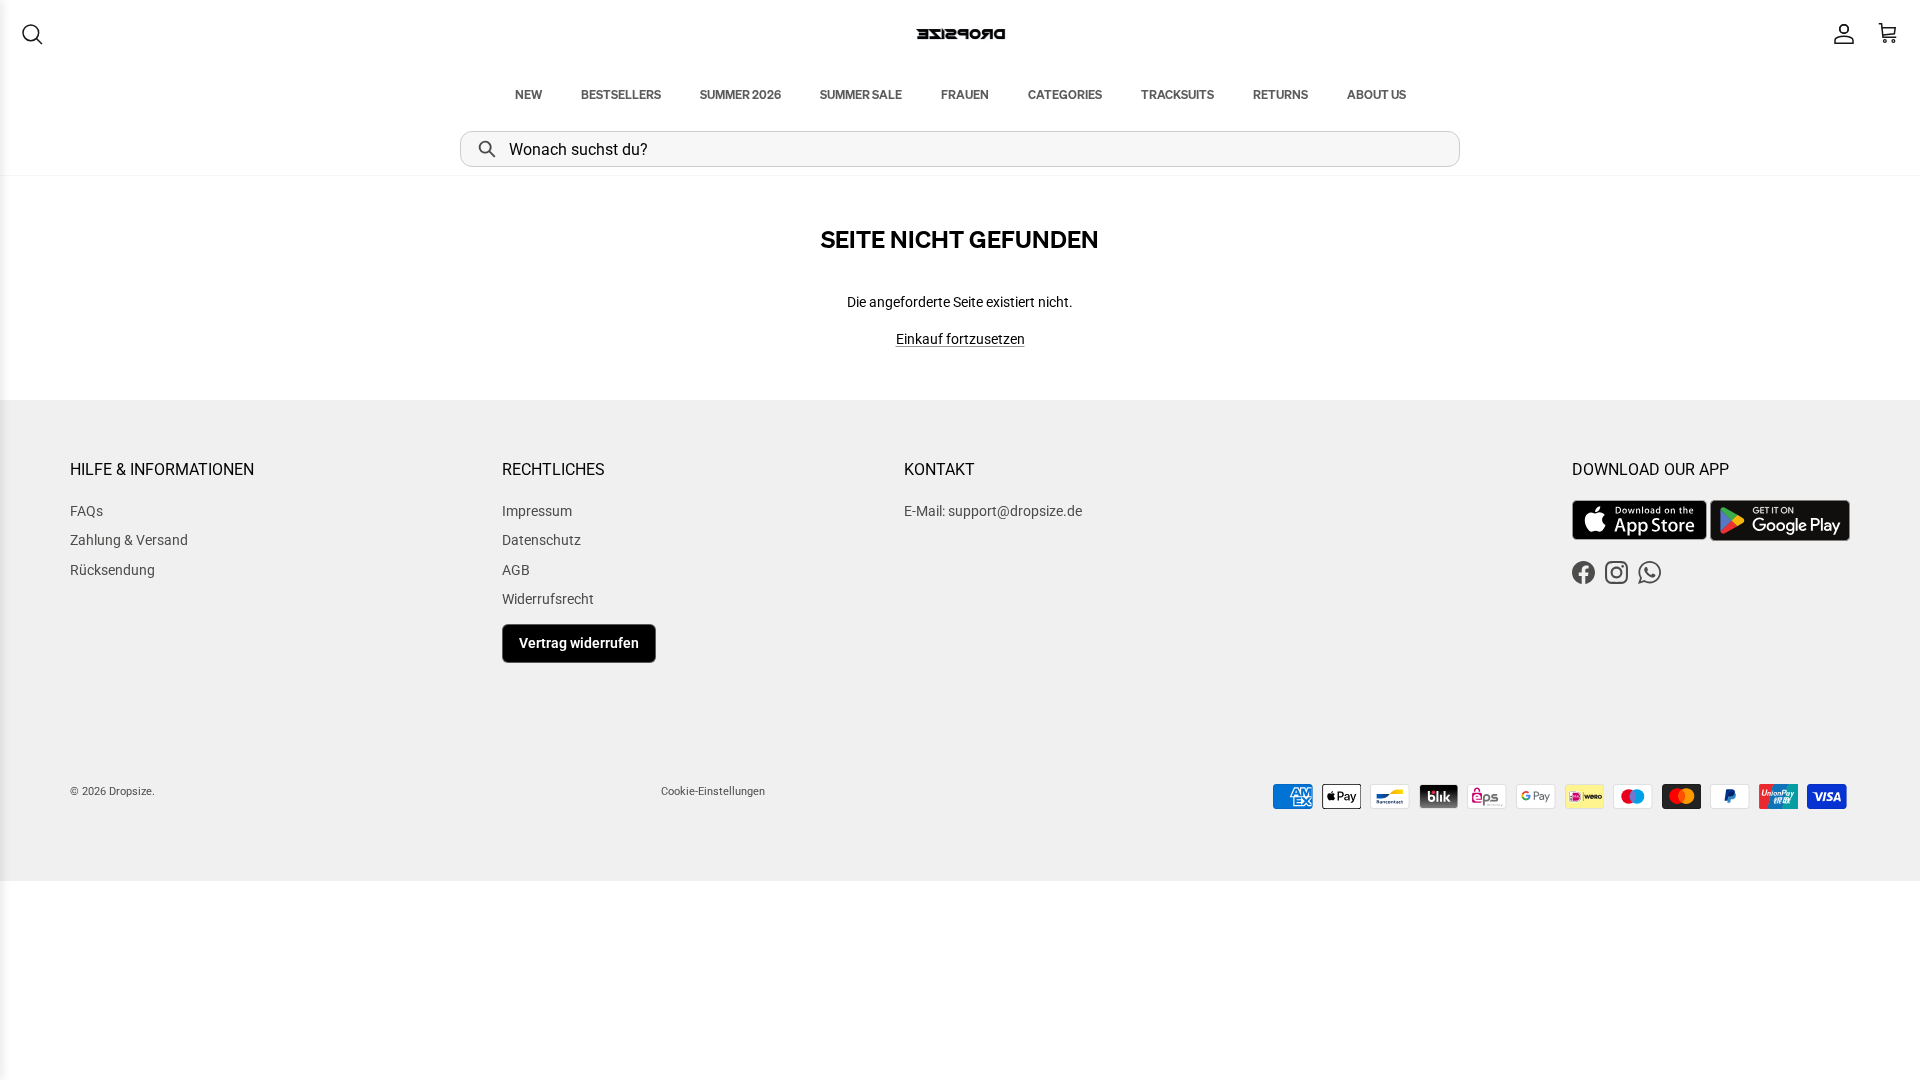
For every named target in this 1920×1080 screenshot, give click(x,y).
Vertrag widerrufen (579, 643)
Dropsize (130, 791)
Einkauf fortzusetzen (960, 339)
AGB (516, 570)
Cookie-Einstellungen (713, 791)
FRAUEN (965, 94)
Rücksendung (112, 570)
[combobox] (960, 149)
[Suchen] (32, 34)
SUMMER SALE (861, 94)
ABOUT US (1376, 94)
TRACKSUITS (1177, 94)
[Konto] (1840, 34)
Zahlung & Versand (129, 540)
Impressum (537, 511)
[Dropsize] (960, 33)
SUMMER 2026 (740, 94)
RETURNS (1280, 94)
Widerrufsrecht (548, 599)
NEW (528, 94)
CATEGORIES (1065, 94)
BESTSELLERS (621, 94)
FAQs (86, 511)
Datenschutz (541, 540)
